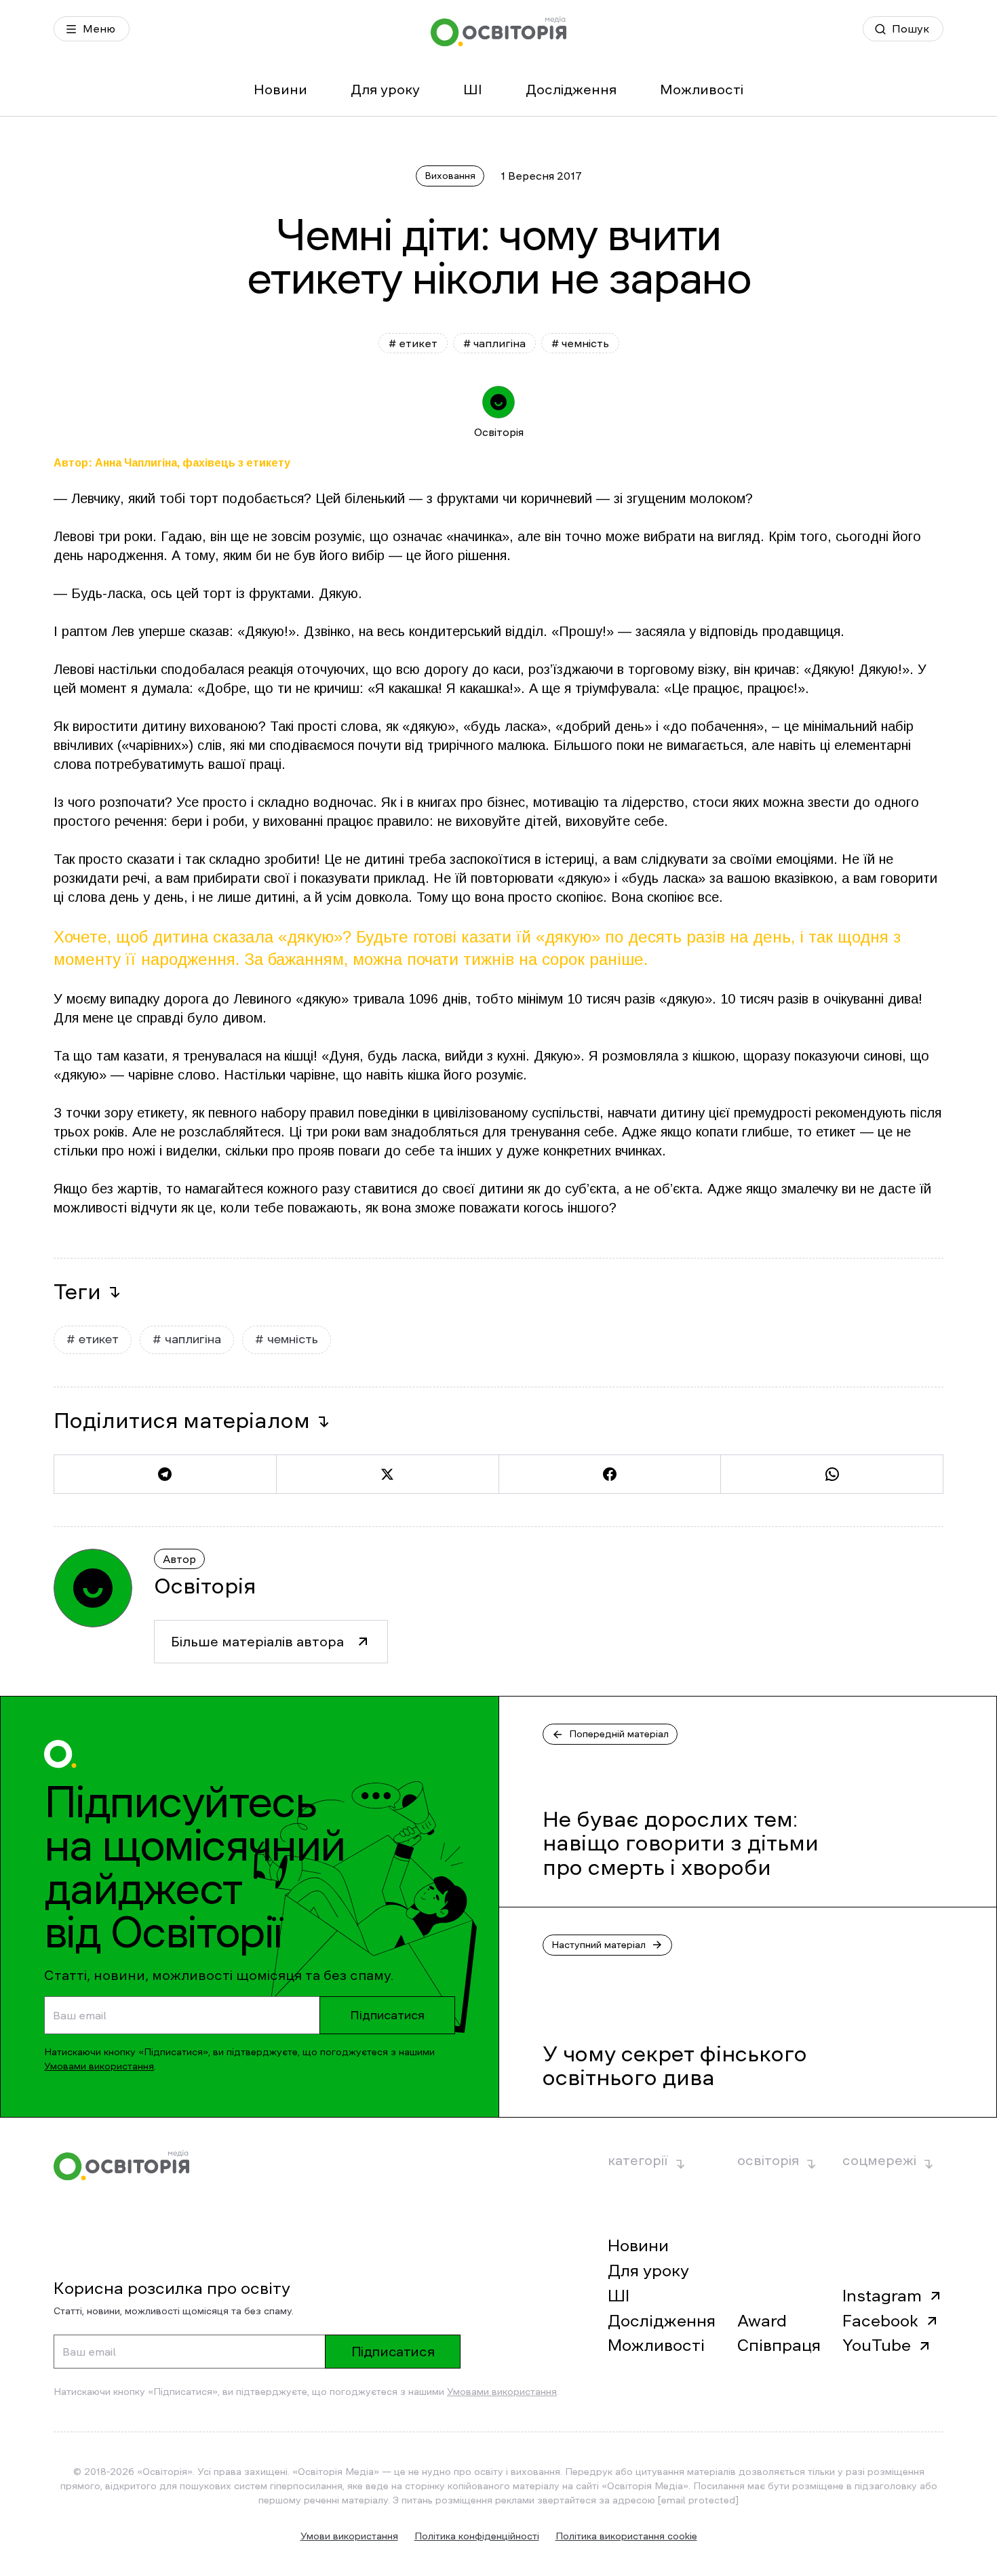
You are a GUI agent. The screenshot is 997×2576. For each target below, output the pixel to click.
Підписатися (387, 2015)
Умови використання (349, 2536)
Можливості (702, 90)
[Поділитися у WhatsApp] (832, 1474)
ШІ (473, 90)
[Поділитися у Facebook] (610, 1474)
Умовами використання (99, 2066)
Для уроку (385, 90)
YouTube (877, 2345)
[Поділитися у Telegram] (165, 1474)
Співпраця (779, 2345)
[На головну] (498, 32)
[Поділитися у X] (387, 1474)
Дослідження (571, 90)
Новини (280, 90)
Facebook (880, 2321)
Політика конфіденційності (477, 2536)
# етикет (413, 343)
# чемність (580, 343)
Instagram (882, 2296)
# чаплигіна (494, 343)
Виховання (450, 176)
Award (762, 2321)
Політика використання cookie (626, 2536)
